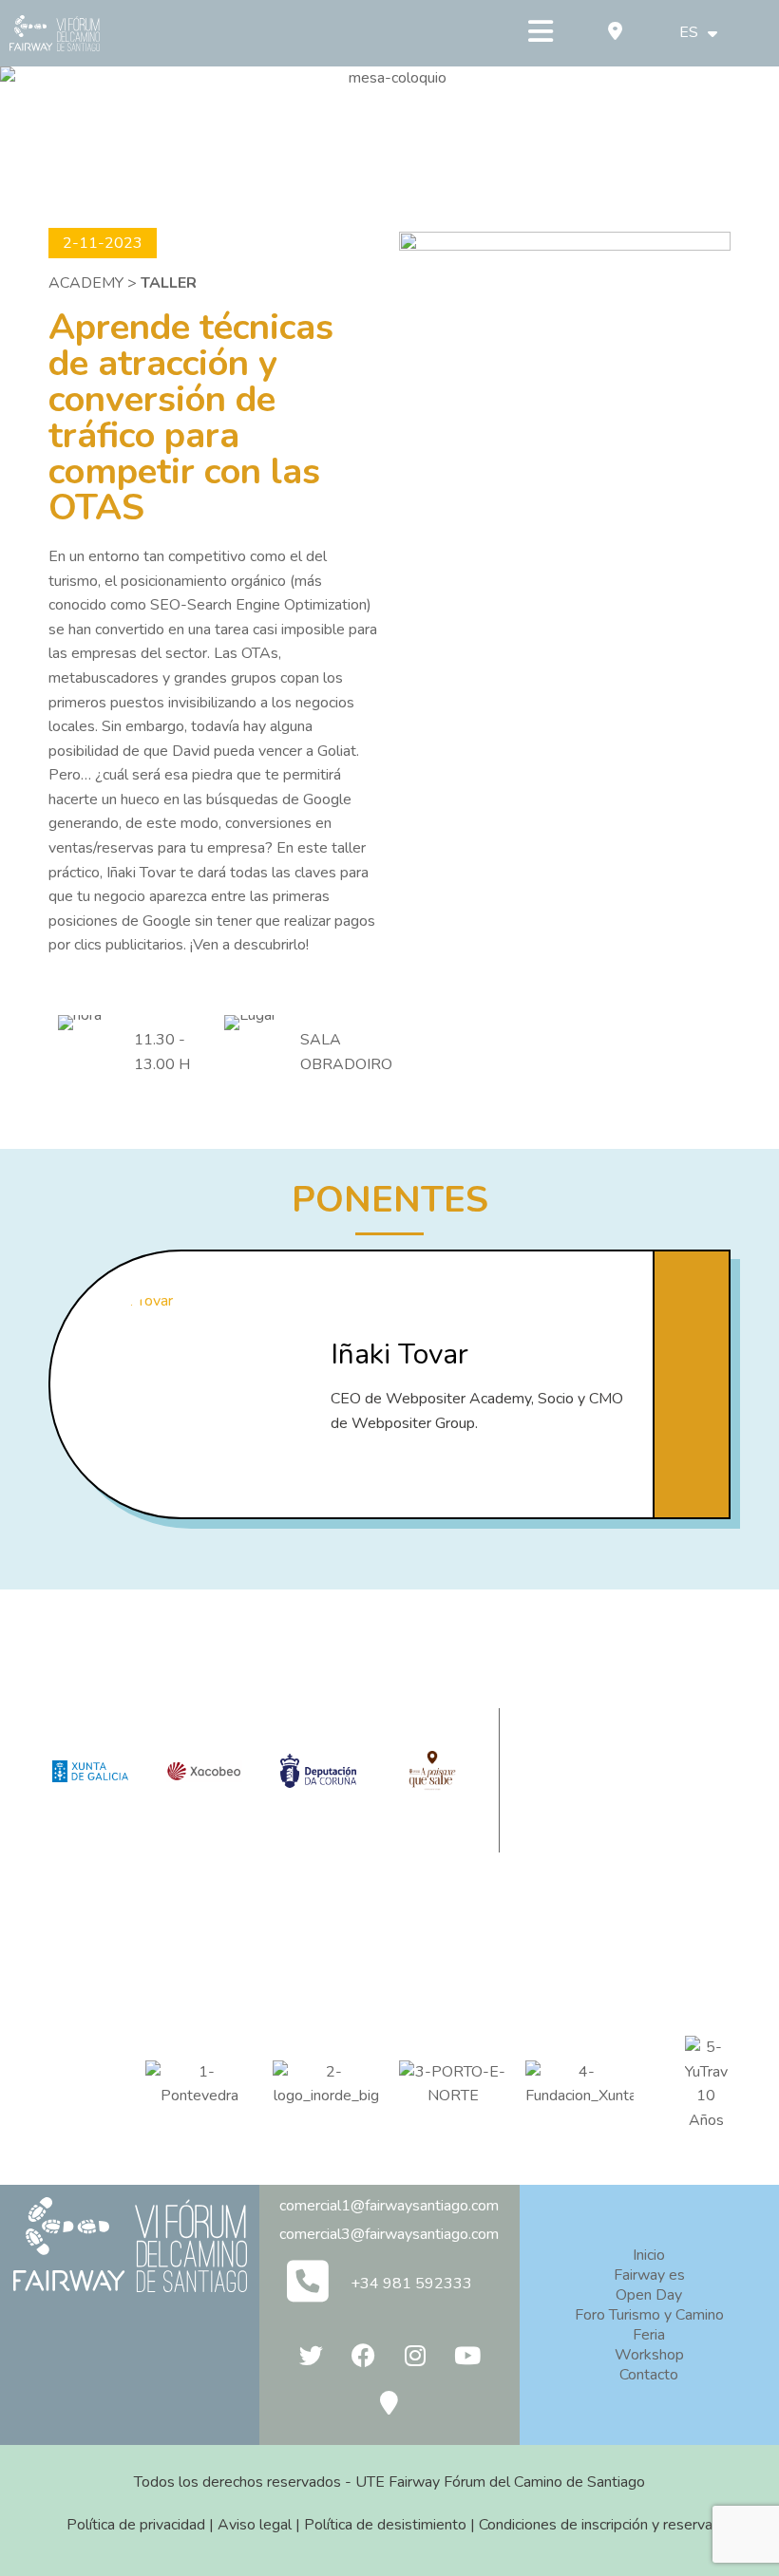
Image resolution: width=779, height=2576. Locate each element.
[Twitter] (311, 2355)
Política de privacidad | (142, 2525)
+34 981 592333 (411, 2284)
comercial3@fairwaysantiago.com (389, 2234)
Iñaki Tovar (399, 1354)
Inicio (649, 2255)
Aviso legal (255, 2525)
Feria (649, 2335)
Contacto (649, 2375)
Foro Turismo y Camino (649, 2315)
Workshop (649, 2355)
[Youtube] (467, 2355)
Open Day (649, 2295)
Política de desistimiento (385, 2525)
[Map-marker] (389, 2402)
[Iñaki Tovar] (183, 1384)
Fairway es (649, 2275)
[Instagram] (415, 2355)
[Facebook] (363, 2355)
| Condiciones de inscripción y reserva (589, 2525)
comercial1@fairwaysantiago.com (389, 2206)
